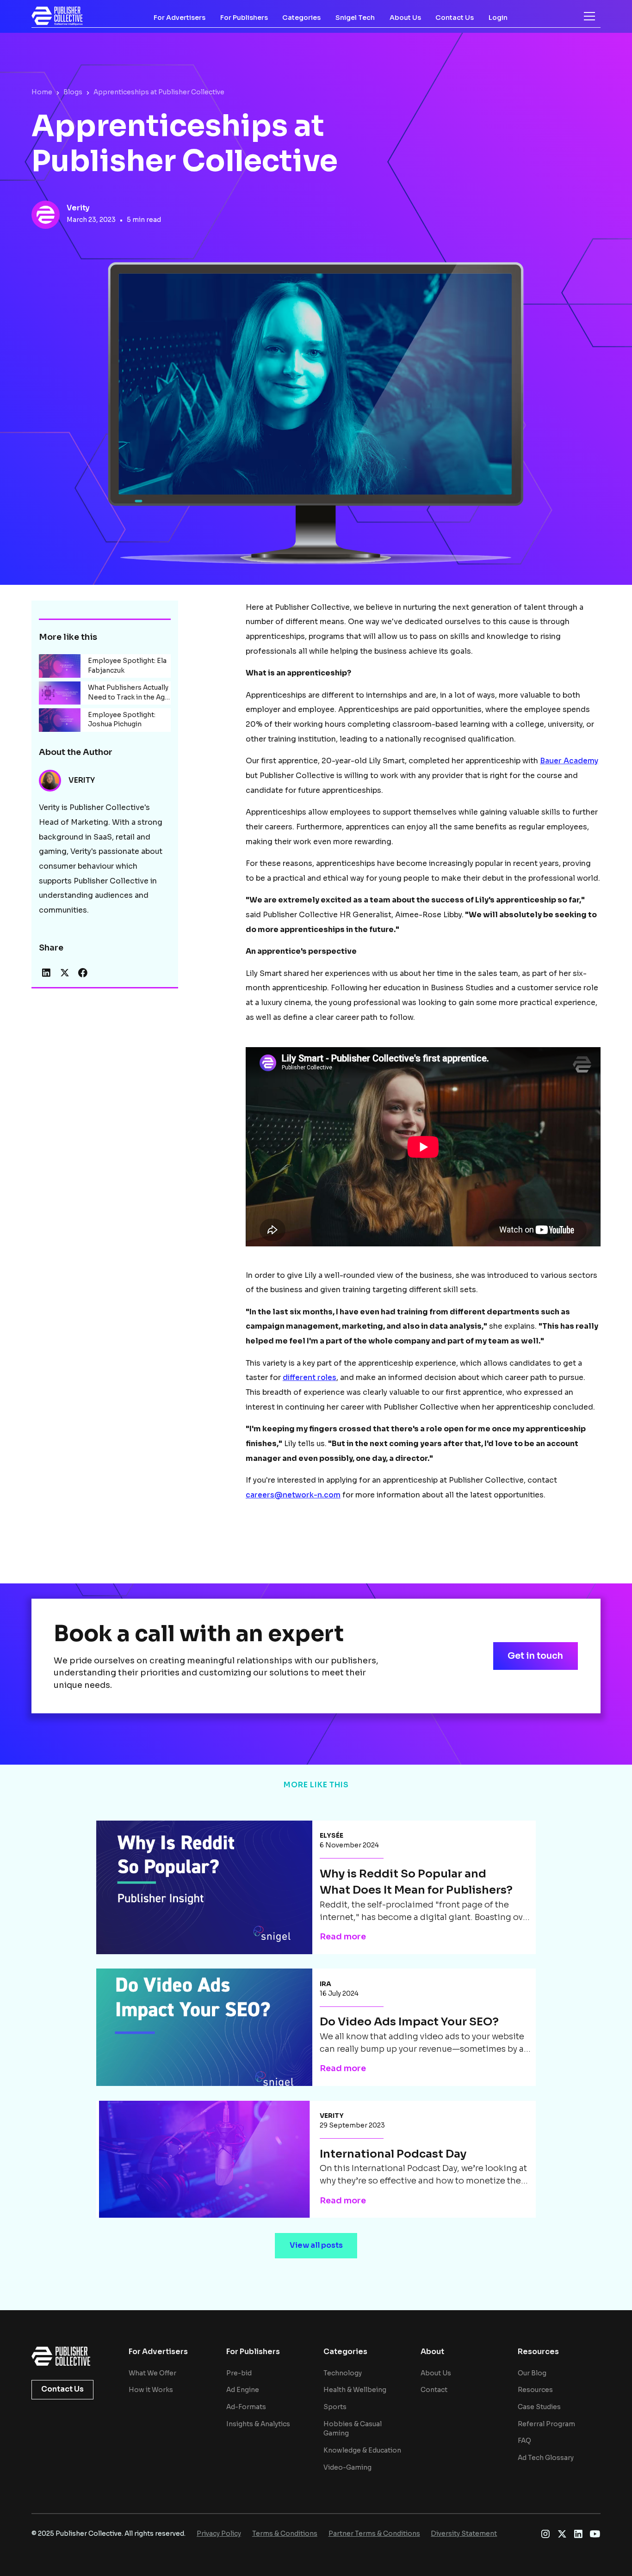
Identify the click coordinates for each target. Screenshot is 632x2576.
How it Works (151, 2390)
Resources (535, 2390)
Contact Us (455, 18)
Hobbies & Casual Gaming (353, 2429)
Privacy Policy (219, 2534)
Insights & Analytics (258, 2424)
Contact (434, 2390)
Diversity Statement (464, 2534)
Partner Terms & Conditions (374, 2534)
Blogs (73, 92)
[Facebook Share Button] (83, 973)
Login (498, 18)
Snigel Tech (355, 18)
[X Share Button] (65, 973)
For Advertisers (180, 18)
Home (42, 92)
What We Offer (152, 2373)
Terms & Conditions (285, 2534)
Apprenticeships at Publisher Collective (159, 92)
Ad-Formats (246, 2407)
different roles (310, 1378)
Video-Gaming (347, 2468)
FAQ (524, 2441)
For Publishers (244, 18)
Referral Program (546, 2424)
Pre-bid (239, 2373)
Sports (335, 2407)
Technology (343, 2373)
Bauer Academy (569, 761)
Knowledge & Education (362, 2450)
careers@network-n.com (293, 1495)
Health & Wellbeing (355, 2390)
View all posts (316, 2245)
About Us (405, 18)
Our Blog (532, 2373)
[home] (57, 16)
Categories (301, 18)
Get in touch (535, 1656)
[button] (589, 16)
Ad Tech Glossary (546, 2458)
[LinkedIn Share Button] (46, 973)
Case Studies (539, 2407)
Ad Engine (243, 2390)
